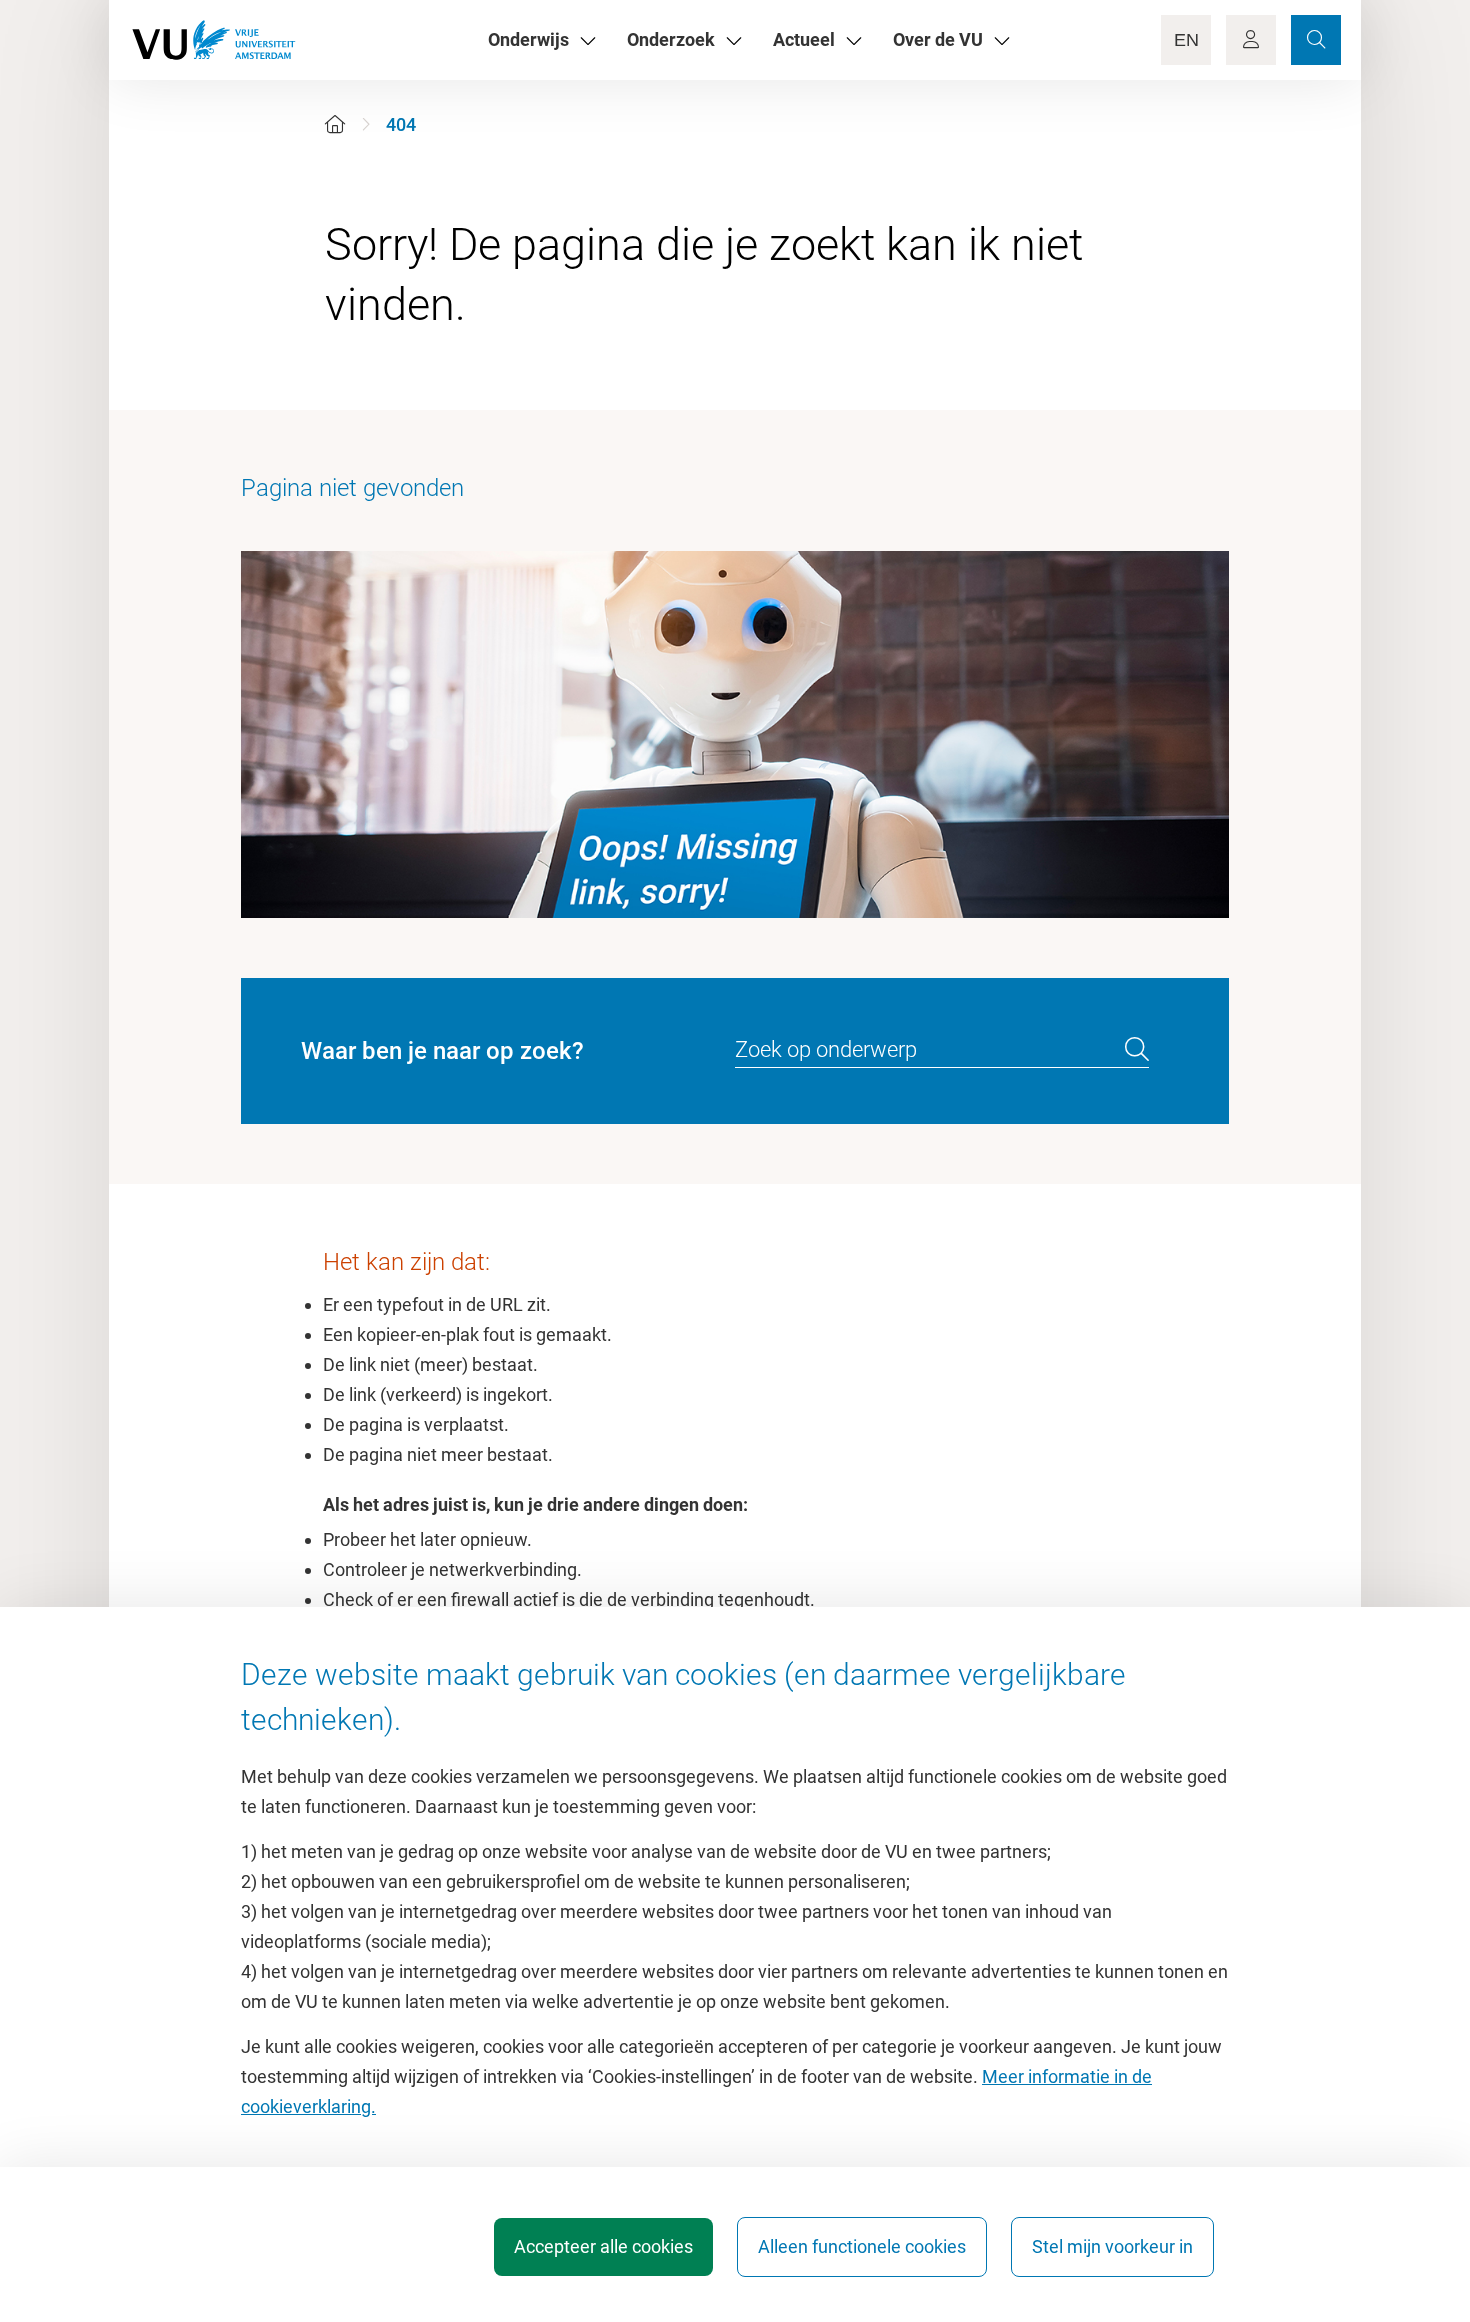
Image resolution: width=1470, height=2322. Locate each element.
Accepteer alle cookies (603, 2246)
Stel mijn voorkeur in (1112, 2246)
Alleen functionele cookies (862, 2246)
